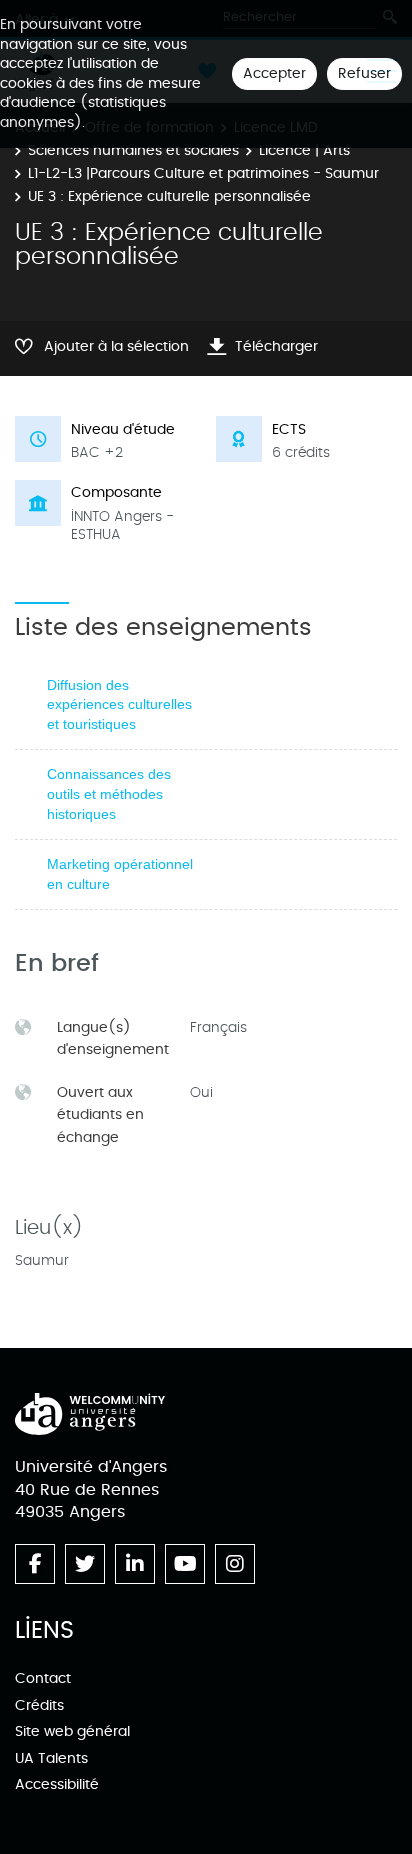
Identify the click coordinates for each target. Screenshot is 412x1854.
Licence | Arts (304, 150)
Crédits (39, 1705)
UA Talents (51, 1758)
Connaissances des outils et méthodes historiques (109, 793)
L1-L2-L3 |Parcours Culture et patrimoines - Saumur (203, 173)
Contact (43, 1678)
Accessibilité (57, 1784)
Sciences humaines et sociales (133, 150)
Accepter (274, 73)
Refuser (364, 73)
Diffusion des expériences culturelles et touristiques (119, 704)
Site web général (72, 1731)
